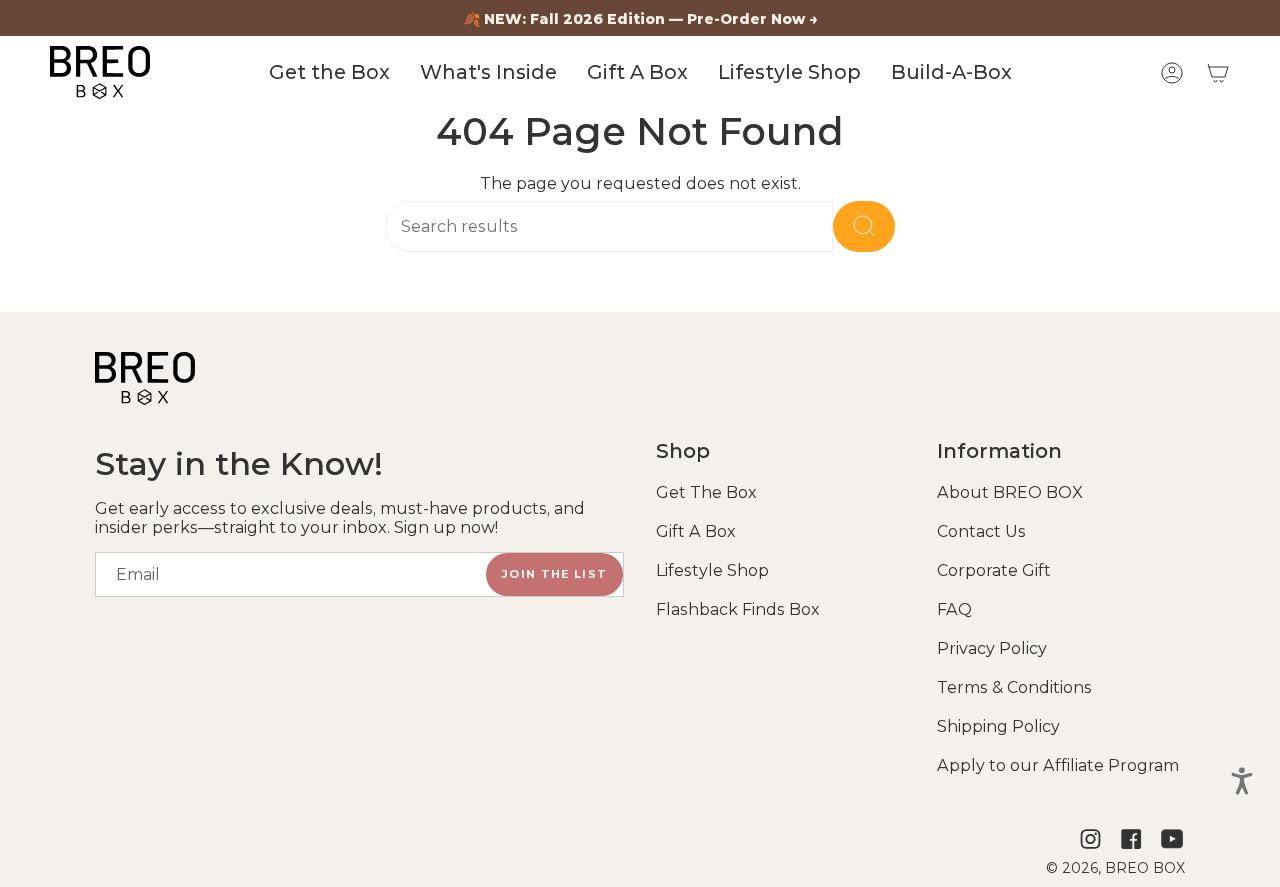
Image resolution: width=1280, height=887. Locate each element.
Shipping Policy (998, 726)
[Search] (864, 226)
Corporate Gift (994, 570)
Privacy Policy (992, 648)
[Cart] (1218, 73)
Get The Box (706, 492)
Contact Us (981, 531)
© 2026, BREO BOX (1115, 868)
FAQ (954, 609)
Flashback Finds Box (738, 609)
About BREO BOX (1010, 492)
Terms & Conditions (1014, 687)
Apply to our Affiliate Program (1058, 765)
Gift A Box (696, 531)
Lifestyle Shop (712, 570)
